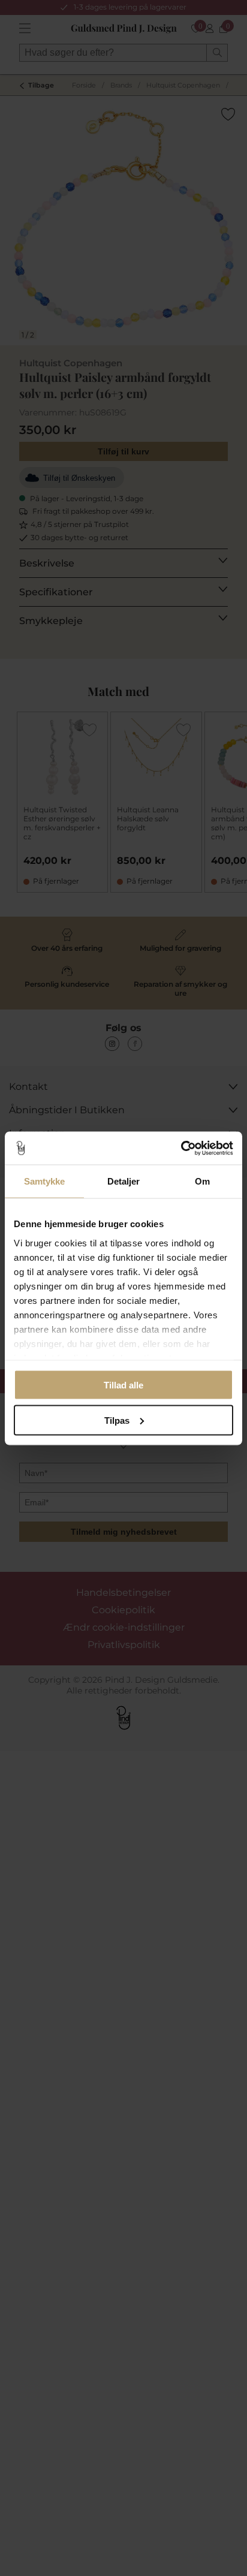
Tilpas (117, 1420)
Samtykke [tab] (45, 1181)
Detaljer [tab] (124, 1181)
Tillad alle (123, 1385)
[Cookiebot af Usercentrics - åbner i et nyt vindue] (181, 1148)
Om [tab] (202, 1181)
